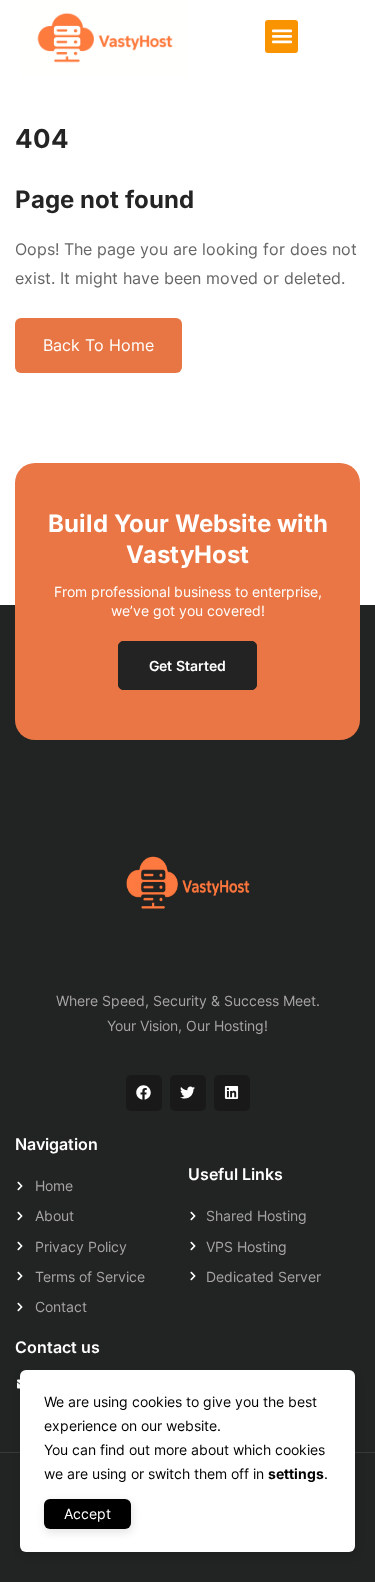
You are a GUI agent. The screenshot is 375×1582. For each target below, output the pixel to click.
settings (296, 1473)
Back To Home (98, 345)
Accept (87, 1513)
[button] (281, 36)
